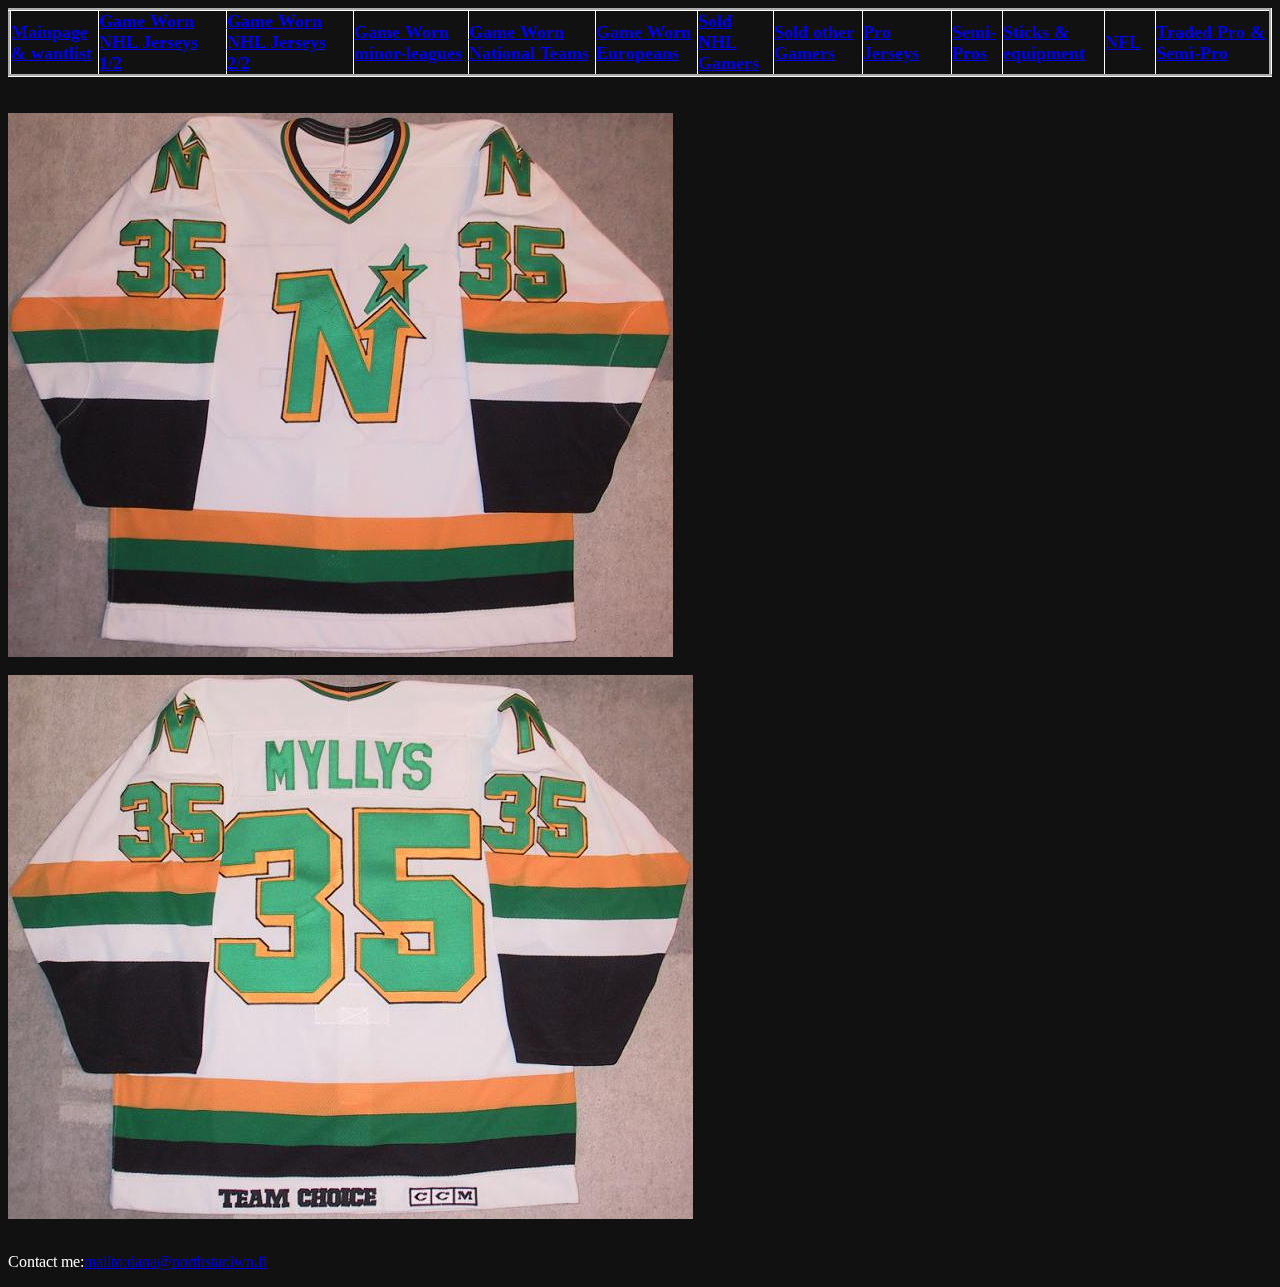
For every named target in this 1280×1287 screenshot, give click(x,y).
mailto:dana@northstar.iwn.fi (175, 1261)
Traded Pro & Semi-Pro (1210, 42)
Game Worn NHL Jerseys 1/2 (148, 42)
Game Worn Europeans (643, 42)
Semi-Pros (974, 42)
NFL (1123, 42)
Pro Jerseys (891, 42)
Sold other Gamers (814, 42)
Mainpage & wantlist (51, 42)
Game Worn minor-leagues (408, 42)
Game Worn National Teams (529, 42)
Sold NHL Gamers (728, 42)
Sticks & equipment (1044, 42)
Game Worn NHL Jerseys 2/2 (276, 42)
